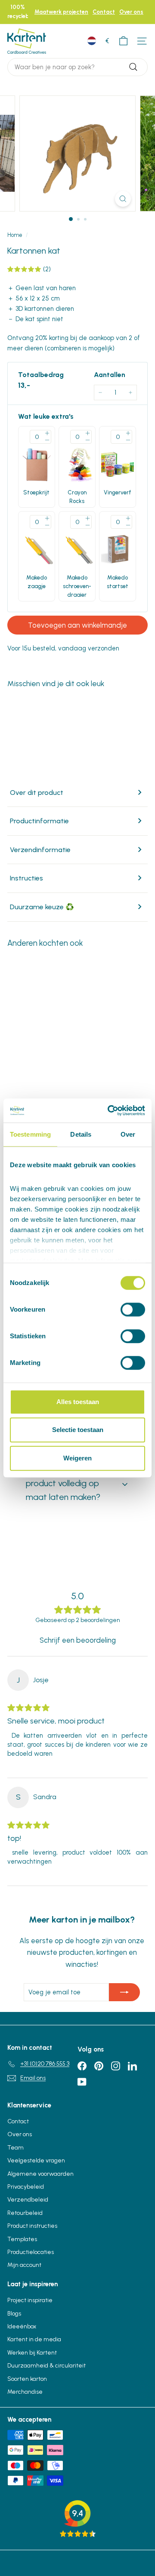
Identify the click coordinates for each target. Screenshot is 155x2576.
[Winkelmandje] (123, 41)
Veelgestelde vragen (36, 2160)
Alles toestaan (78, 1402)
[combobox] (77, 67)
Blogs (14, 2314)
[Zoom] (123, 199)
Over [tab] (128, 1134)
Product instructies (32, 2226)
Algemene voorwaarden (40, 2174)
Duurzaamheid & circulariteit (46, 2366)
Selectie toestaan (78, 1430)
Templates (22, 2239)
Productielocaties (31, 2252)
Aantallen (110, 375)
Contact (104, 12)
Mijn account (24, 2265)
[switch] (133, 1309)
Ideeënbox (22, 2326)
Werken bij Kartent (32, 2353)
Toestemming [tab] (30, 1134)
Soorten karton (27, 2379)
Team (15, 2148)
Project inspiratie (30, 2300)
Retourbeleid (25, 2213)
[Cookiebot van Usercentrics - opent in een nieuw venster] (109, 1110)
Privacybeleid (26, 2187)
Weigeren (77, 1458)
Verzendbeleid (28, 2200)
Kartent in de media (34, 2339)
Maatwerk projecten (61, 12)
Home (15, 235)
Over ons (131, 12)
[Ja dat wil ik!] (124, 1992)
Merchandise (25, 2392)
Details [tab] (81, 1134)
